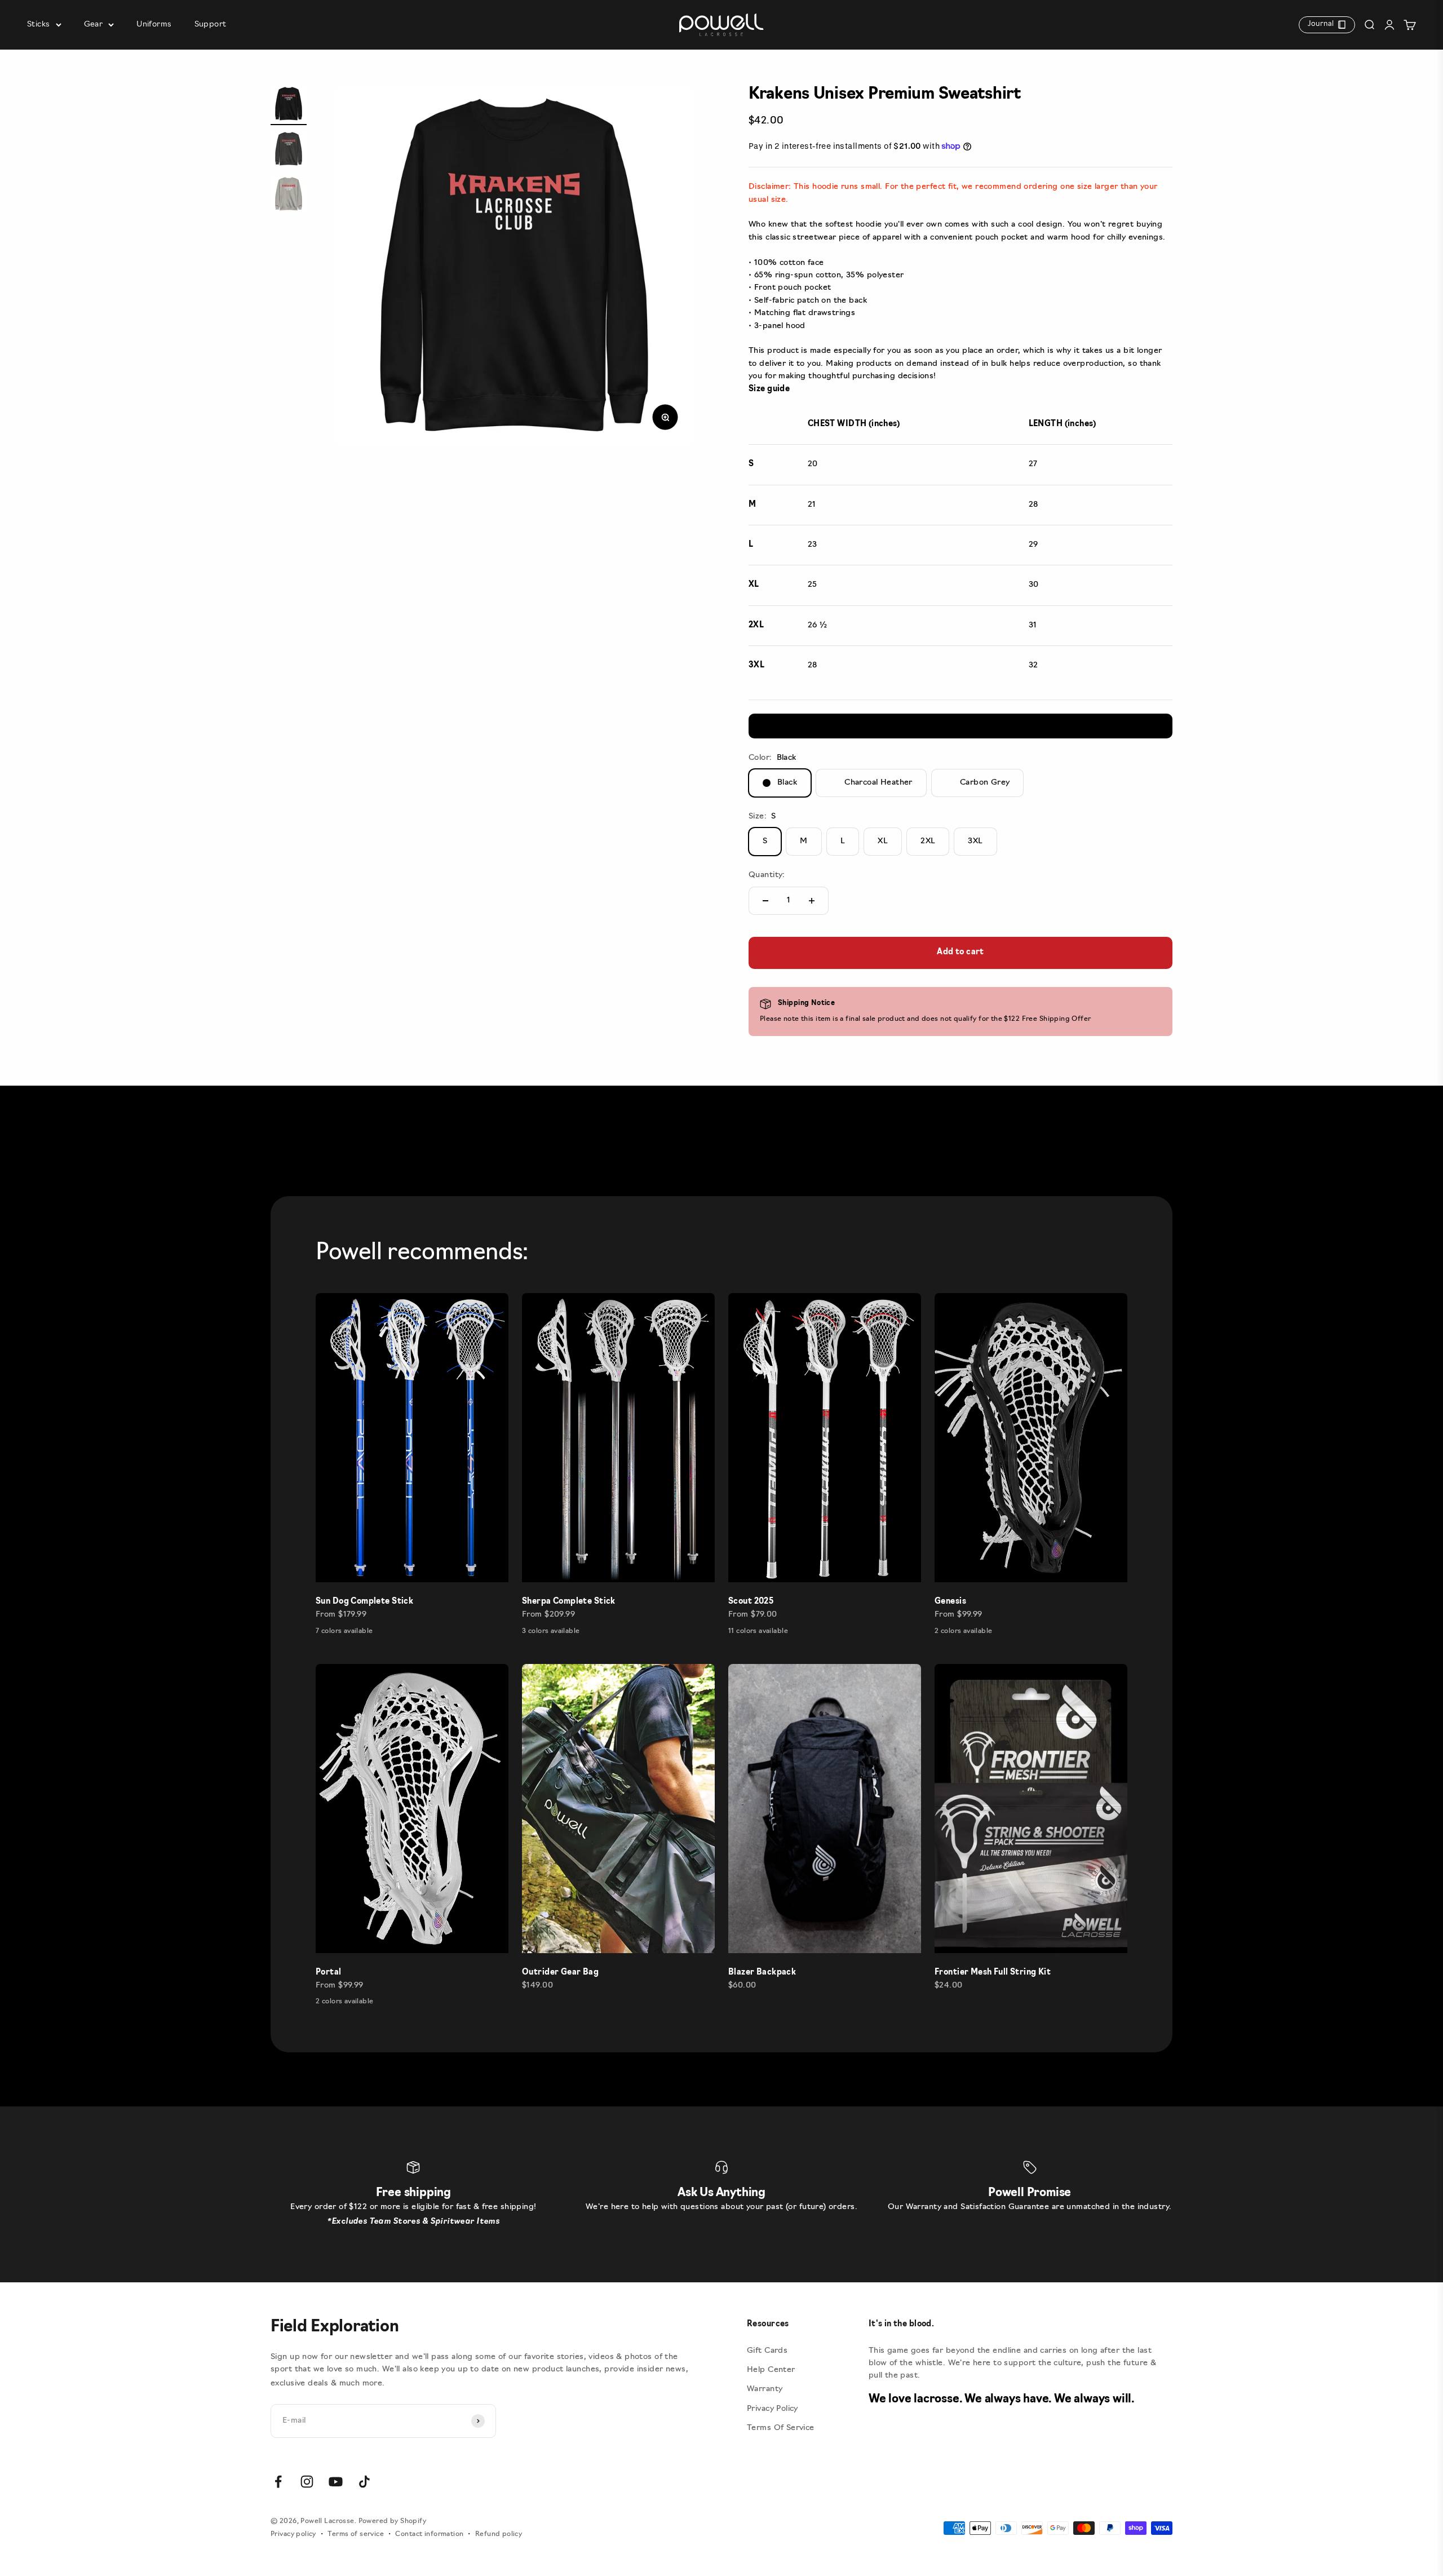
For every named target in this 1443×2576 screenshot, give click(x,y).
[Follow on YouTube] (336, 2482)
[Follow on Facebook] (278, 2482)
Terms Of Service (781, 2428)
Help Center (771, 2370)
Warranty (765, 2389)
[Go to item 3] (289, 196)
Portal (329, 1973)
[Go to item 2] (289, 151)
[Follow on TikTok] (364, 2482)
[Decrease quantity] (765, 901)
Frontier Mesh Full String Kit (993, 1973)
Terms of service (356, 2534)
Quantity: (767, 875)
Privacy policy (293, 2534)
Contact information (429, 2534)
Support (211, 25)
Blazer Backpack (762, 1973)
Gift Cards (767, 2351)
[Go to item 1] (289, 105)
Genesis (950, 1602)
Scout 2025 (751, 1602)
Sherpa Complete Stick (569, 1602)
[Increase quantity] (812, 901)
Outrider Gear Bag (560, 1973)
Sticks (39, 25)
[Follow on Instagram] (307, 2482)
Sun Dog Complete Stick (364, 1602)
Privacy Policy (773, 2409)
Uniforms (154, 25)
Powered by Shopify (393, 2521)
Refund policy (499, 2534)
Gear (94, 25)
